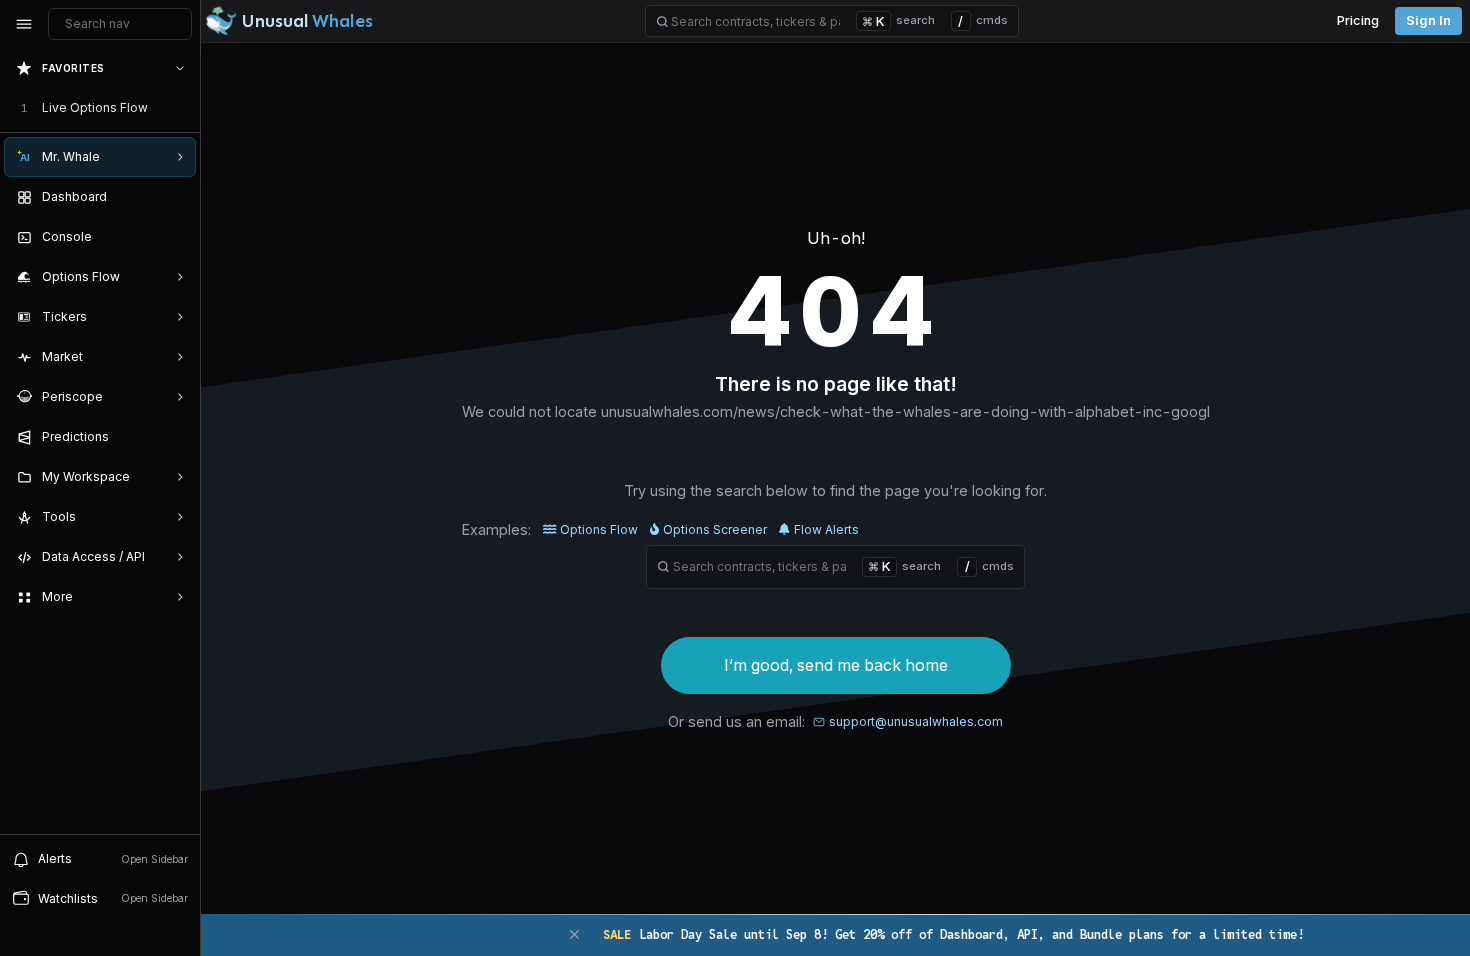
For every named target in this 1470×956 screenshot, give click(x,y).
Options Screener (715, 529)
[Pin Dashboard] (176, 197)
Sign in (1428, 20)
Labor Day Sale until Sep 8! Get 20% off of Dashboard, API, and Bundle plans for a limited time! (953, 934)
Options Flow (599, 529)
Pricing (1358, 20)
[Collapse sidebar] (24, 24)
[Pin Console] (176, 237)
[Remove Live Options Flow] (182, 108)
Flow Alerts (826, 529)
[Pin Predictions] (176, 437)
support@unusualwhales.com (916, 721)
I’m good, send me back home (836, 665)
